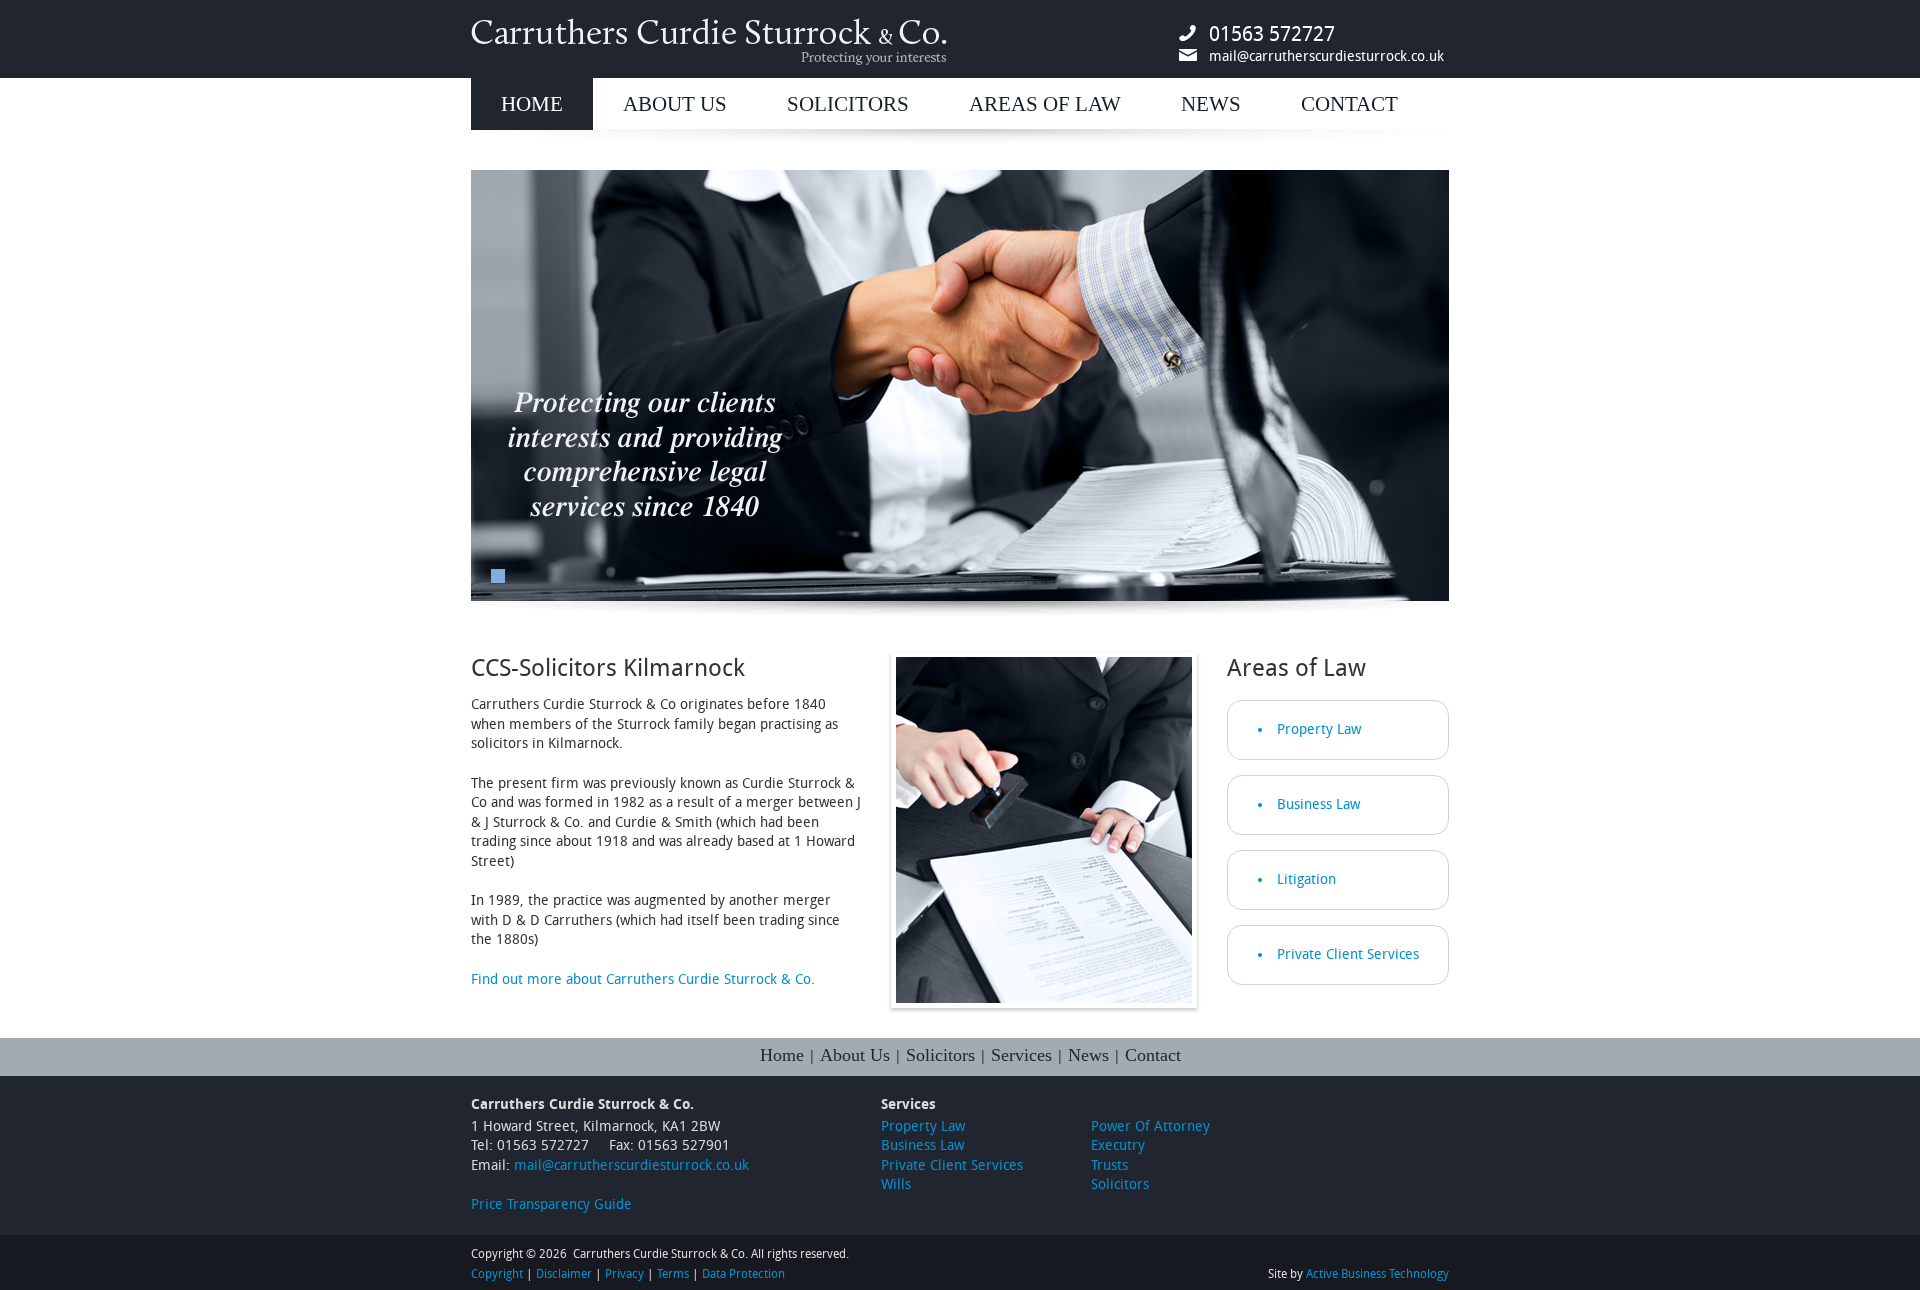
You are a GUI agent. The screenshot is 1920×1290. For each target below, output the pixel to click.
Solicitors (848, 104)
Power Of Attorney (1150, 1126)
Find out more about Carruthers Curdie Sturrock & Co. (643, 979)
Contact (1349, 104)
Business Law (1318, 804)
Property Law (1319, 729)
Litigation (1306, 879)
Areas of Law (1045, 104)
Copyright (497, 1274)
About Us (675, 104)
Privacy (624, 1274)
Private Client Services (1348, 954)
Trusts (1109, 1165)
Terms (673, 1274)
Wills (896, 1184)
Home (532, 104)
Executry (1118, 1145)
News (1211, 104)
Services (1021, 1055)
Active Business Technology (1377, 1274)
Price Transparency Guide (551, 1204)
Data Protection (743, 1274)
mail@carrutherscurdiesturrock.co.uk (1326, 56)
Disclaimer (564, 1274)
